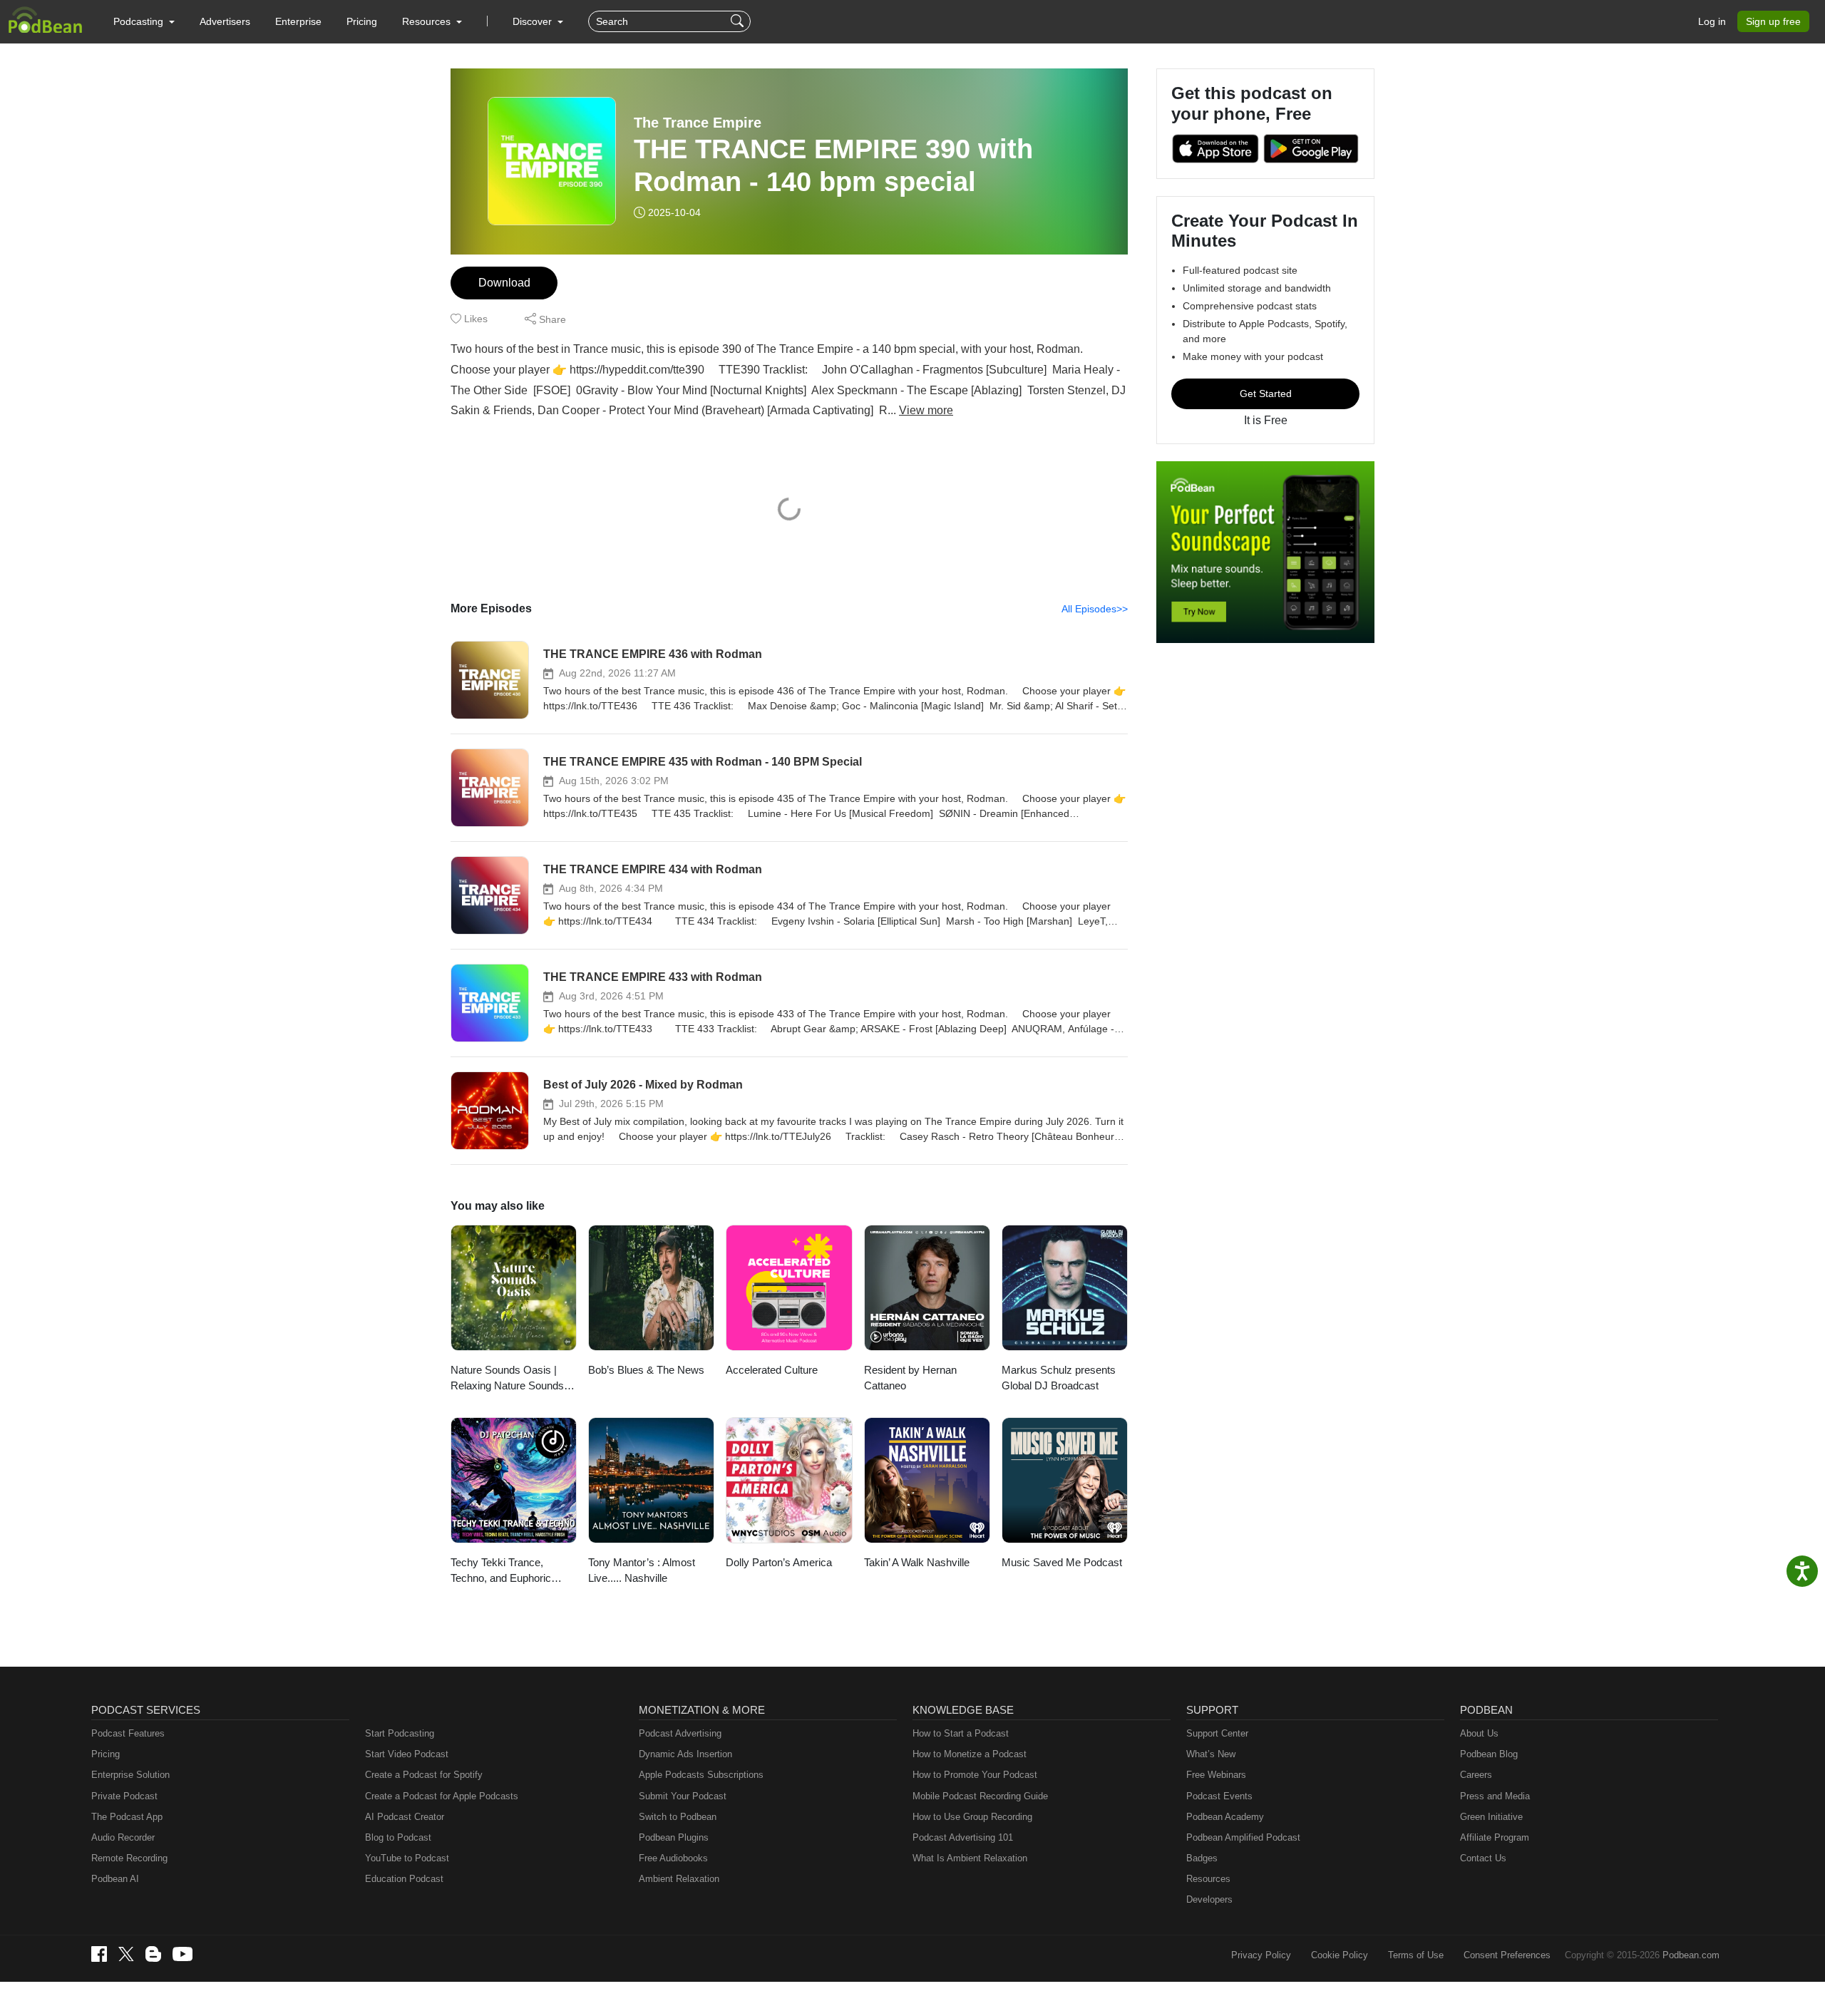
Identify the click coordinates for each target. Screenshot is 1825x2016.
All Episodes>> (1095, 609)
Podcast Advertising (680, 1733)
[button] (144, 21)
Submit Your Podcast (683, 1796)
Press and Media (1495, 1796)
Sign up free (1773, 21)
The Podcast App (127, 1817)
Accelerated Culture (772, 1370)
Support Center (1217, 1733)
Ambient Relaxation (679, 1879)
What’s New (1211, 1754)
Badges (1202, 1858)
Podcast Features (128, 1733)
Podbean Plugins (674, 1837)
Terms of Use (1416, 1955)
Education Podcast (404, 1879)
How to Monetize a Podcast (970, 1754)
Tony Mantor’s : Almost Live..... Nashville (642, 1570)
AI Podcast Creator (405, 1817)
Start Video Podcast (407, 1754)
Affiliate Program (1495, 1837)
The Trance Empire (698, 123)
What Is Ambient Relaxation (970, 1858)
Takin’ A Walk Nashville (917, 1562)
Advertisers (225, 21)
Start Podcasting (400, 1733)
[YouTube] (182, 1954)
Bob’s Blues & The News (646, 1370)
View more (926, 410)
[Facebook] (99, 1954)
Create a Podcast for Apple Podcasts (442, 1796)
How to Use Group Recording (972, 1817)
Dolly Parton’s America (779, 1562)
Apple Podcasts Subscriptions (701, 1775)
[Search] (739, 21)
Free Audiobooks (673, 1858)
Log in (1712, 21)
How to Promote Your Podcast (975, 1775)
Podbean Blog (1489, 1754)
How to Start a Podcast (961, 1733)
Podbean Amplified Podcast (1243, 1837)
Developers (1209, 1899)
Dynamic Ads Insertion (685, 1754)
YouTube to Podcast (407, 1858)
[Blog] (153, 1954)
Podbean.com (1691, 1955)
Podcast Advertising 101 (963, 1837)
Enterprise (298, 21)
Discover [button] (534, 21)
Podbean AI (115, 1879)
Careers (1476, 1775)
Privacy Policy (1261, 1955)
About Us (1479, 1733)
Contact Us (1483, 1858)
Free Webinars (1216, 1775)
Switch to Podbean (678, 1817)
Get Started (1266, 394)
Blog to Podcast (398, 1837)
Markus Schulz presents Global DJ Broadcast (1059, 1378)
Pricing (362, 21)
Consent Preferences (1507, 1955)
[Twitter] (126, 1954)
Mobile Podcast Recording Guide (980, 1796)
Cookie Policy (1340, 1955)
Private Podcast (124, 1796)
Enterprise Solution (130, 1775)
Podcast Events (1219, 1796)
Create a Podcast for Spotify (424, 1775)
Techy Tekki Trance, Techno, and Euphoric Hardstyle (501, 1572)
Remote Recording (129, 1858)
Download (504, 283)
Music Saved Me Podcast (1062, 1562)
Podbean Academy (1225, 1817)
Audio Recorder (123, 1837)
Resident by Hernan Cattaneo (910, 1378)
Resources (1208, 1879)
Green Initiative (1491, 1817)
